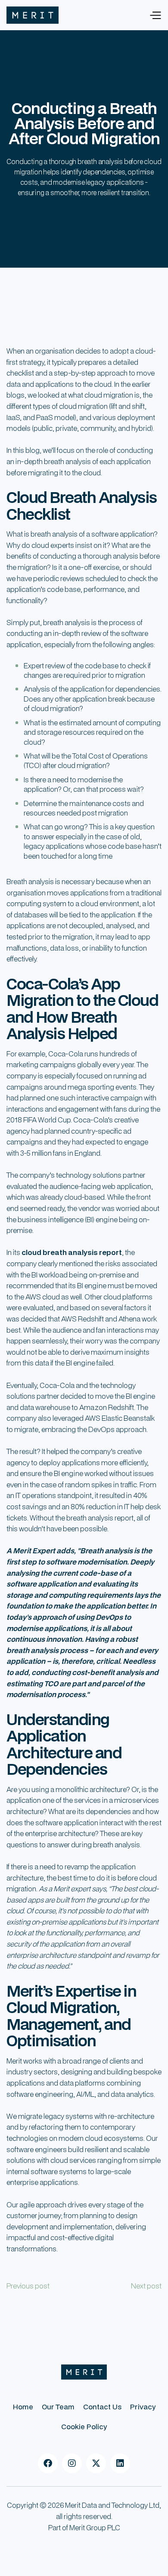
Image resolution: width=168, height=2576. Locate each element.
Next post (146, 2286)
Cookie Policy (84, 2426)
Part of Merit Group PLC (84, 2527)
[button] (155, 15)
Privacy (143, 2407)
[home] (33, 15)
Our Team (58, 2407)
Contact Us (102, 2407)
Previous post (28, 2286)
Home (23, 2407)
